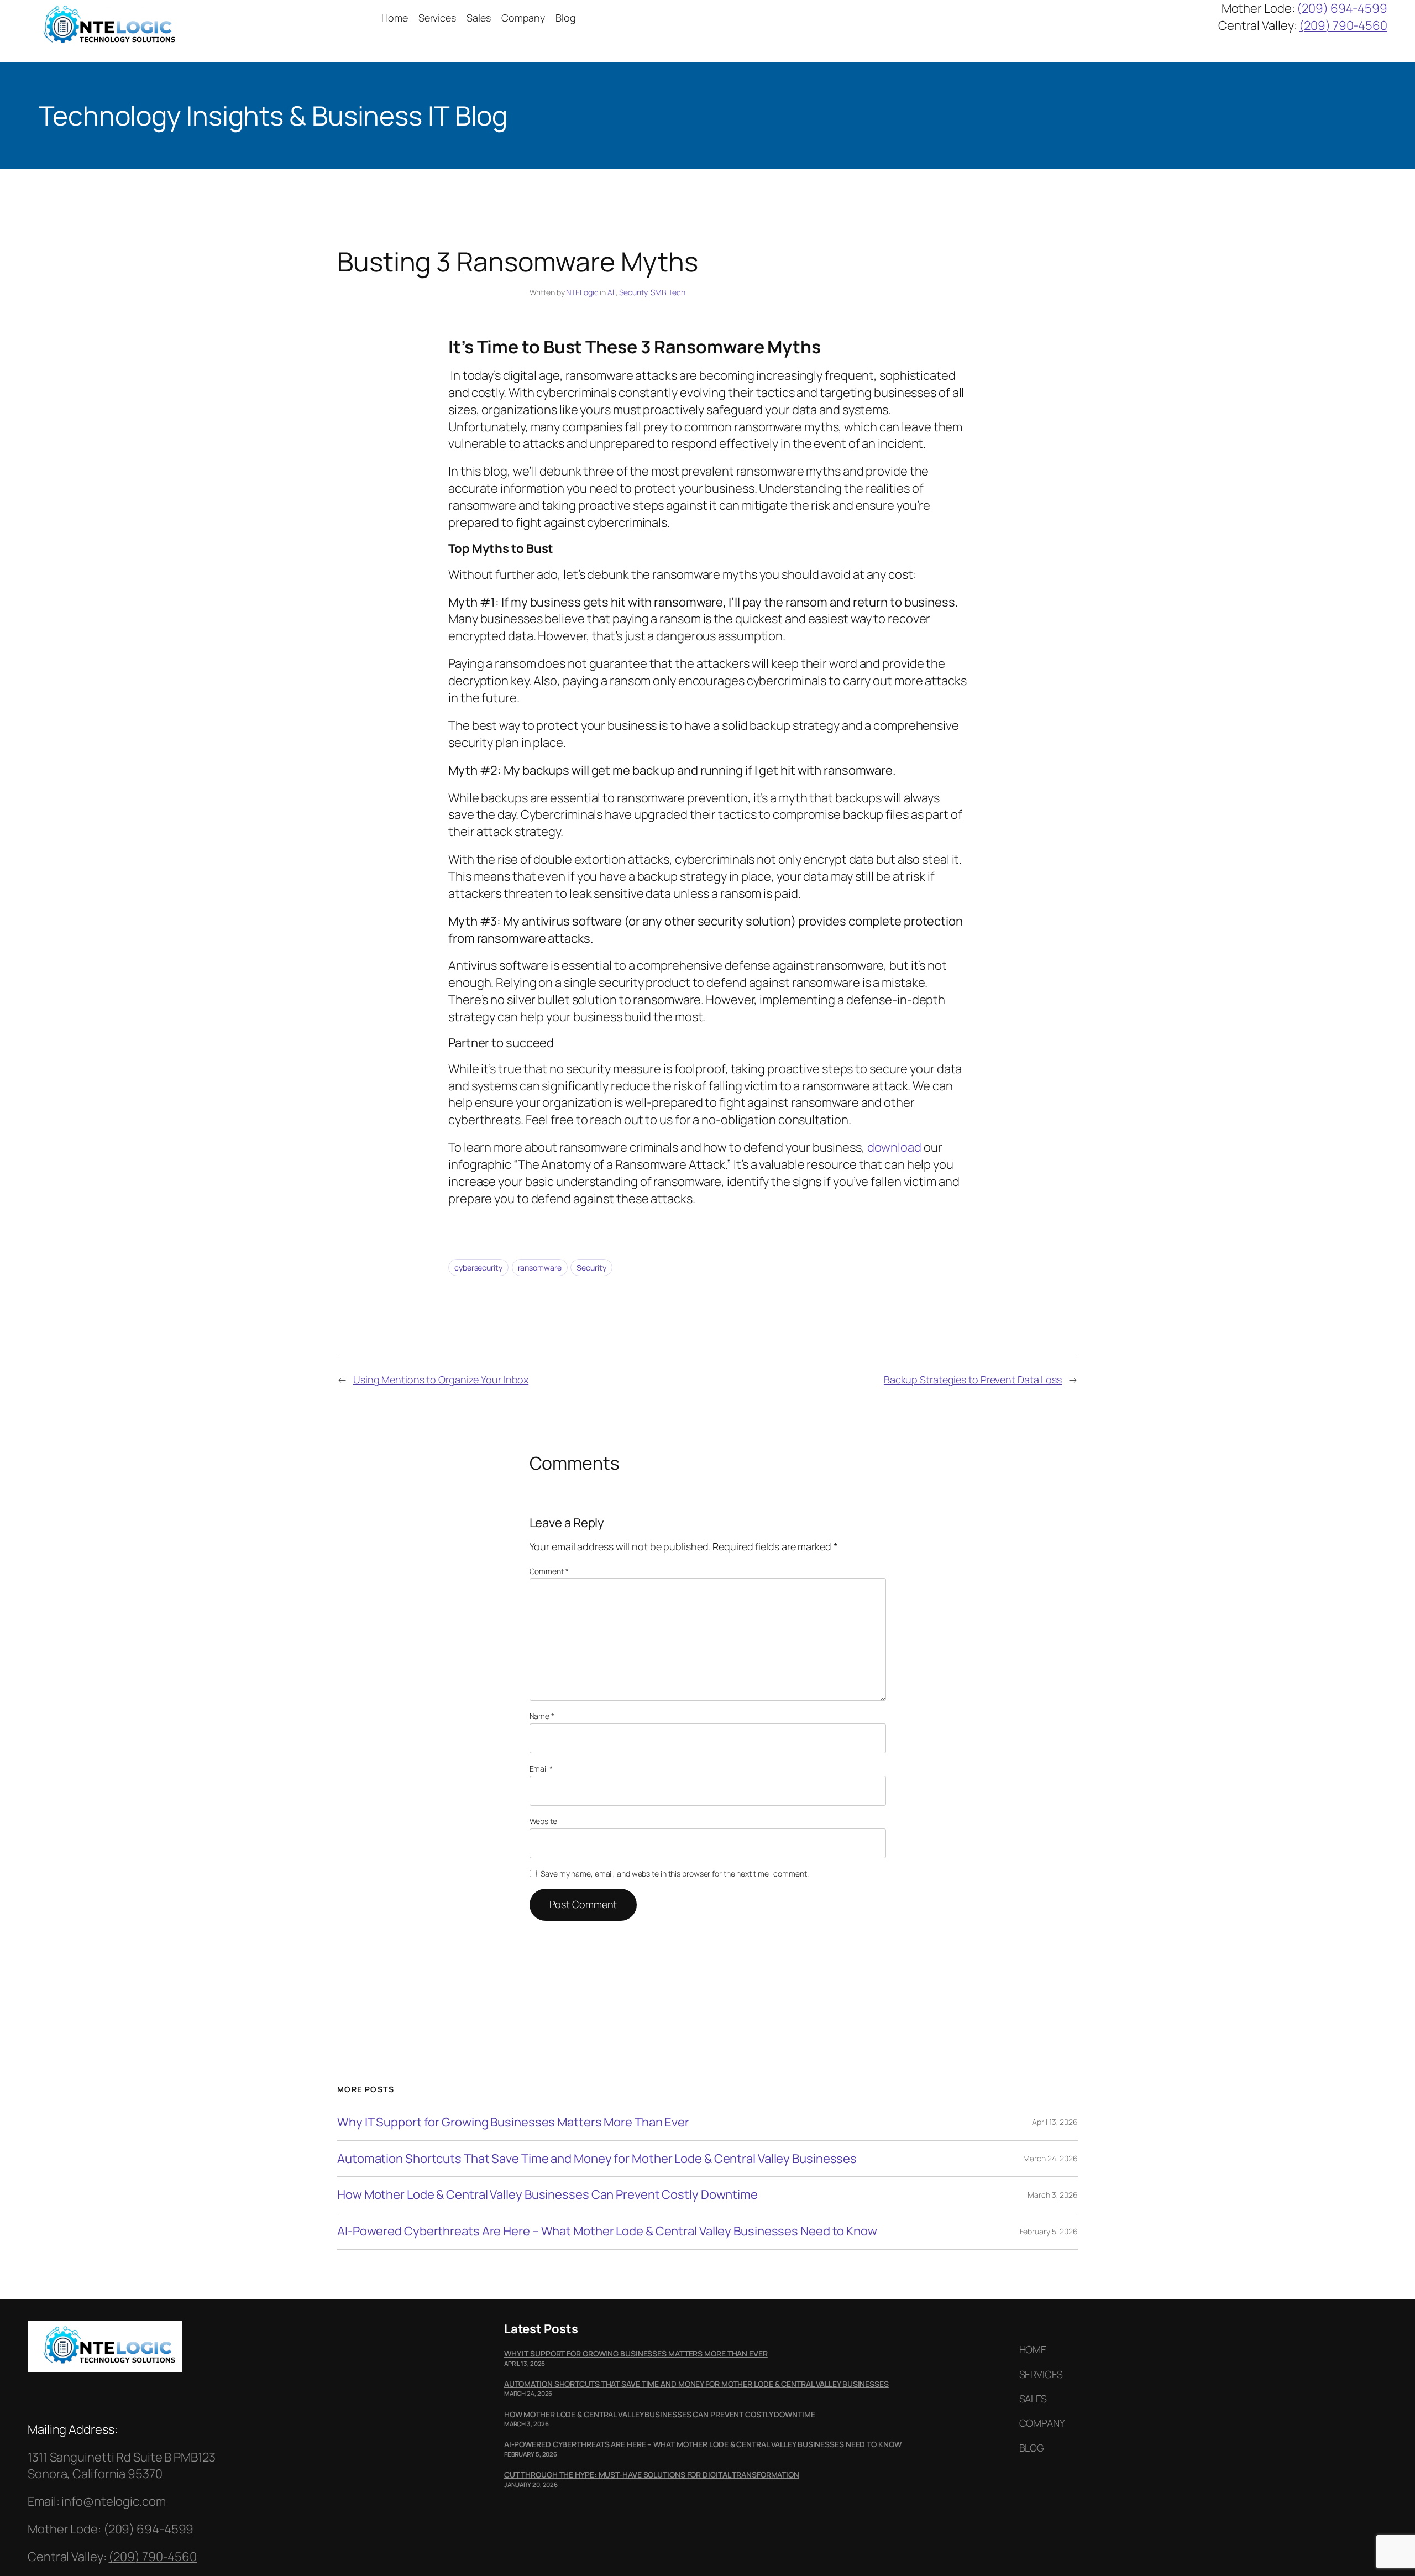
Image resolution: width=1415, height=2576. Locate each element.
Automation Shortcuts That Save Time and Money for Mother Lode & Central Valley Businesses (597, 2159)
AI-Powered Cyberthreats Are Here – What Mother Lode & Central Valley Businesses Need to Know (607, 2231)
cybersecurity (478, 1268)
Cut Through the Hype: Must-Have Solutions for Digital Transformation (652, 2475)
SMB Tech (668, 292)
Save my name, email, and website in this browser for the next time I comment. (674, 1874)
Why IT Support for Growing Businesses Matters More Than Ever (513, 2122)
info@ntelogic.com (113, 2501)
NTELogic (582, 292)
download (894, 1147)
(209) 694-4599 (1342, 8)
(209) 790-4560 (1343, 25)
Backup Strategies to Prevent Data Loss (973, 1380)
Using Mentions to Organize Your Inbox (441, 1380)
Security (633, 292)
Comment (549, 1571)
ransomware (540, 1268)
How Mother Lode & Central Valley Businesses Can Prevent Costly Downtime (547, 2195)
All (612, 292)
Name (542, 1716)
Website (543, 1821)
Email (541, 1768)
